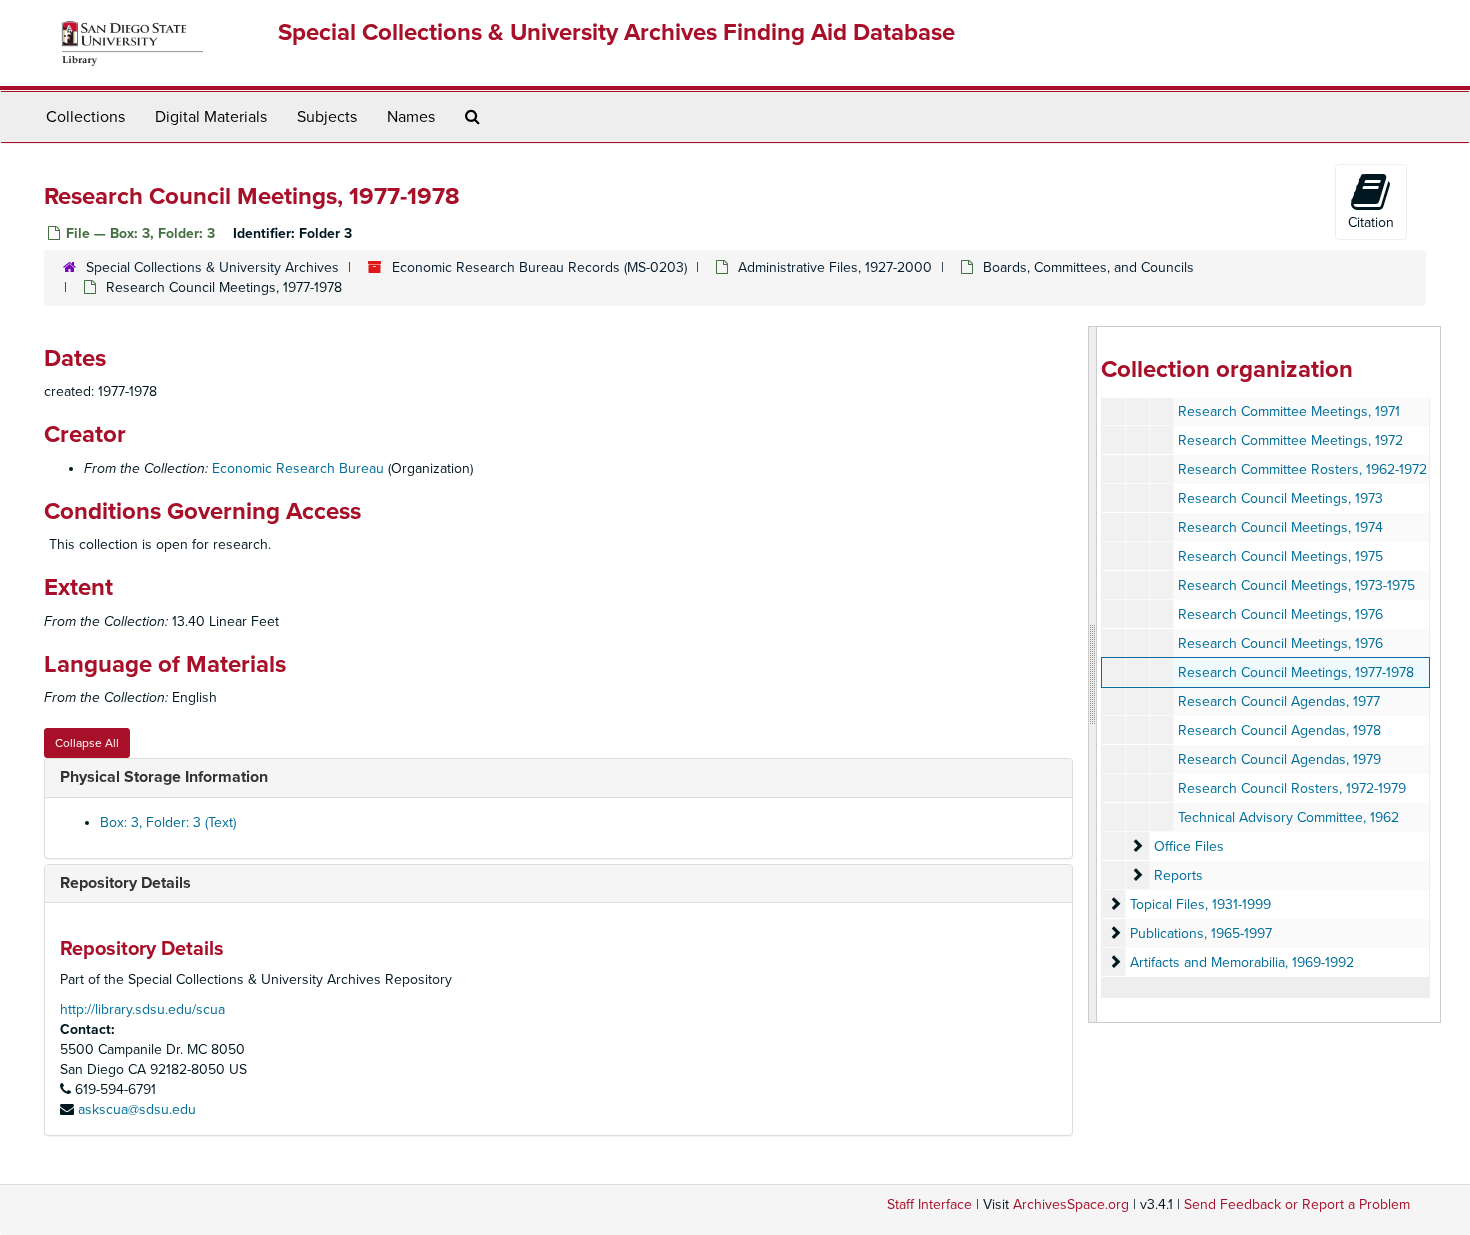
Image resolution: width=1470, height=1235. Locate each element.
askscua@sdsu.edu (137, 1109)
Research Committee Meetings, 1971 (1289, 411)
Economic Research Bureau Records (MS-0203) (539, 267)
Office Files (1189, 846)
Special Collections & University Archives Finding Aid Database (616, 32)
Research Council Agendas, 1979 (1279, 759)
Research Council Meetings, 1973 (1280, 498)
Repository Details (125, 883)
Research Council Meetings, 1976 (1280, 614)
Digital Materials (211, 117)
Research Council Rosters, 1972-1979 (1292, 788)
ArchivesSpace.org (1071, 1204)
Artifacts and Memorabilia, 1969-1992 (1242, 962)
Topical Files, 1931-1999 (1200, 904)
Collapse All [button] (87, 743)
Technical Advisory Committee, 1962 (1288, 817)
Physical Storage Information (164, 777)
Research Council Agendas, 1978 (1279, 730)
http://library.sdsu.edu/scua (142, 1009)
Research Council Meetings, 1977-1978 (1296, 672)
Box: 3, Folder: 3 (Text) (168, 822)
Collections (85, 117)
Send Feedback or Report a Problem (1297, 1204)
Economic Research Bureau (298, 468)
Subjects (327, 117)
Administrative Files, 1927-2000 (835, 267)
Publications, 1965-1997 (1201, 933)
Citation (1371, 222)
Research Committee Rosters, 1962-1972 (1302, 469)
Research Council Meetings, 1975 (1280, 556)
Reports (1178, 875)
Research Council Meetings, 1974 (1280, 527)
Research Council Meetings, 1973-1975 (1296, 585)
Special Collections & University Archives (212, 267)
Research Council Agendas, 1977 (1279, 701)
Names (411, 117)
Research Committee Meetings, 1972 (1290, 440)
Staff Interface (929, 1204)
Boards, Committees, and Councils (1088, 267)
